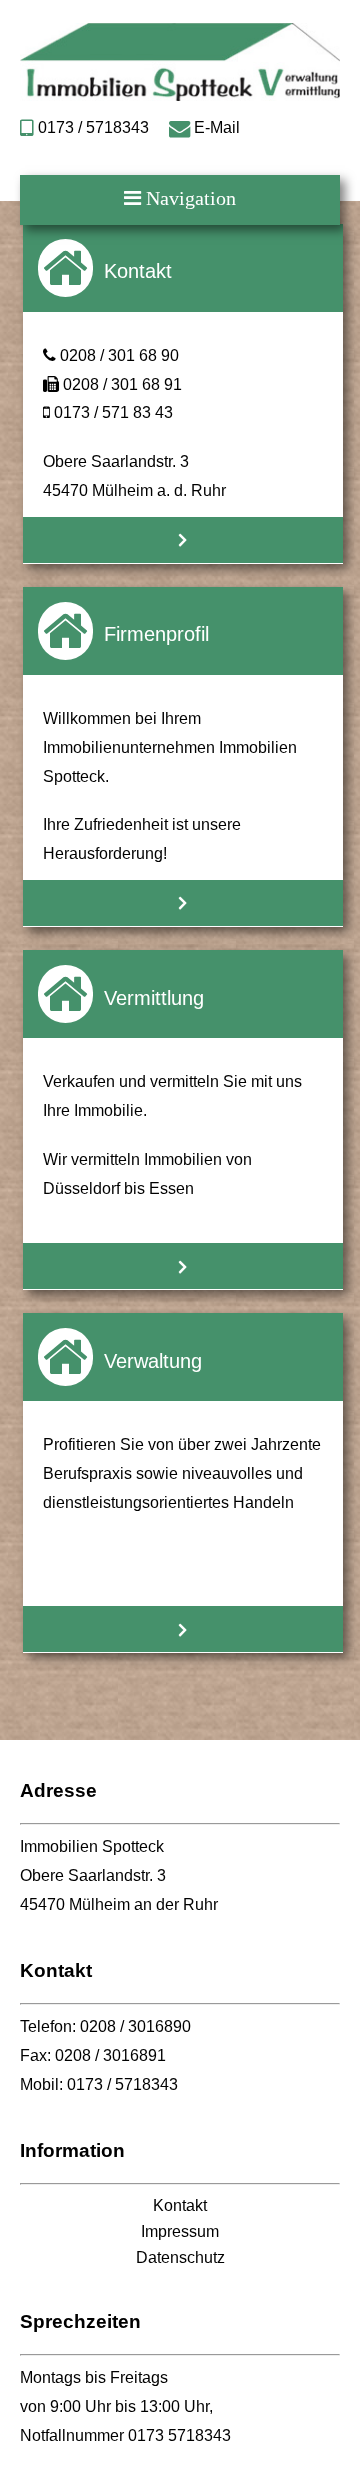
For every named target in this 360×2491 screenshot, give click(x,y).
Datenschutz (180, 2257)
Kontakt (180, 2205)
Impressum (180, 2231)
